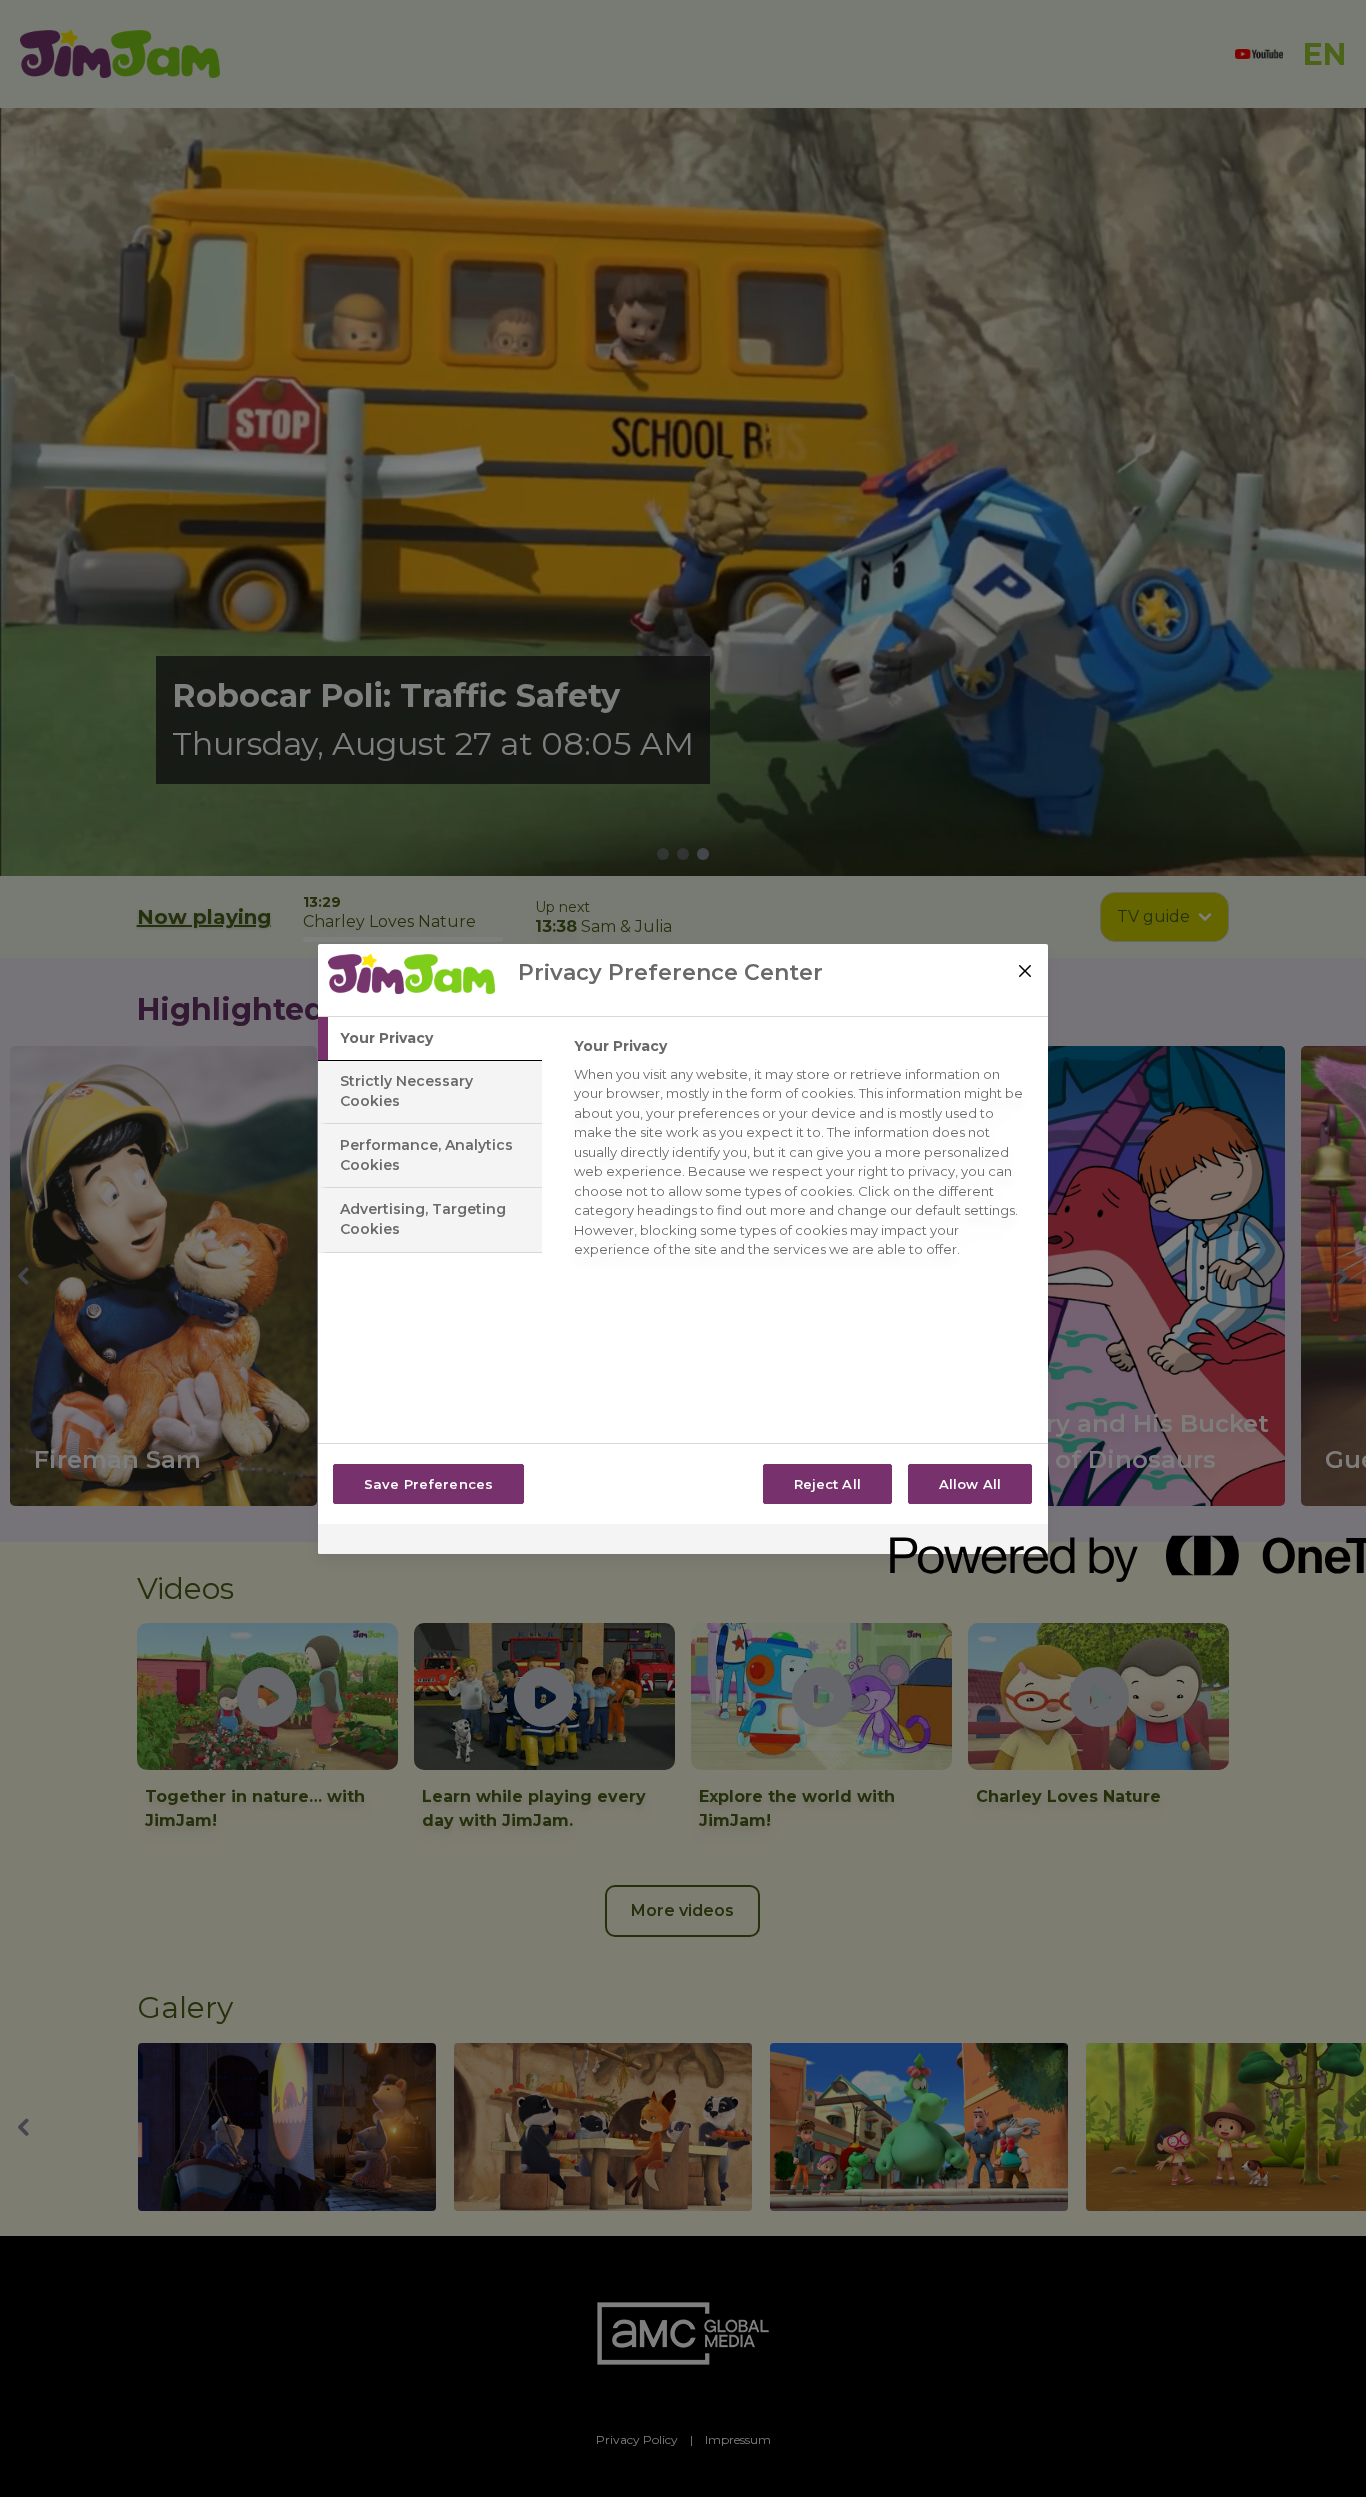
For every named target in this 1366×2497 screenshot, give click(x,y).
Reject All (827, 1484)
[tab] (430, 1039)
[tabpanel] (802, 1153)
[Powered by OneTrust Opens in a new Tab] (962, 1541)
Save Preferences (428, 1484)
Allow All (970, 1484)
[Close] (1025, 971)
